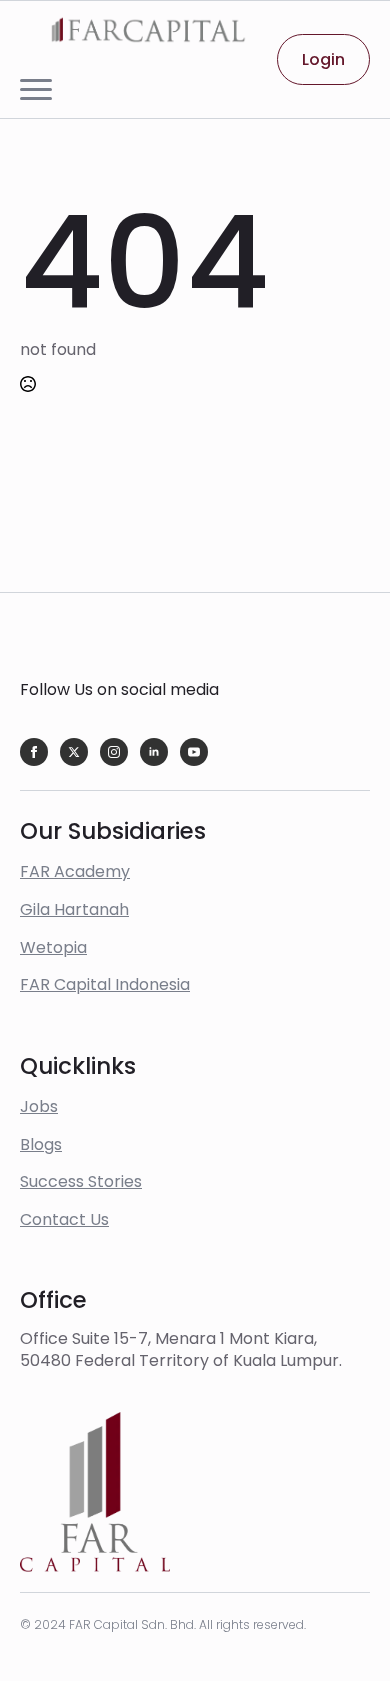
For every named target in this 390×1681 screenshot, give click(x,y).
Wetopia (53, 947)
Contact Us (64, 1219)
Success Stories (81, 1181)
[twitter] (74, 752)
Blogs (41, 1144)
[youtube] (194, 752)
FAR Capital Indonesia (105, 984)
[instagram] (114, 752)
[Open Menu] (36, 90)
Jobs (39, 1106)
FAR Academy (75, 871)
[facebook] (34, 752)
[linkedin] (154, 752)
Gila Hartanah (74, 909)
